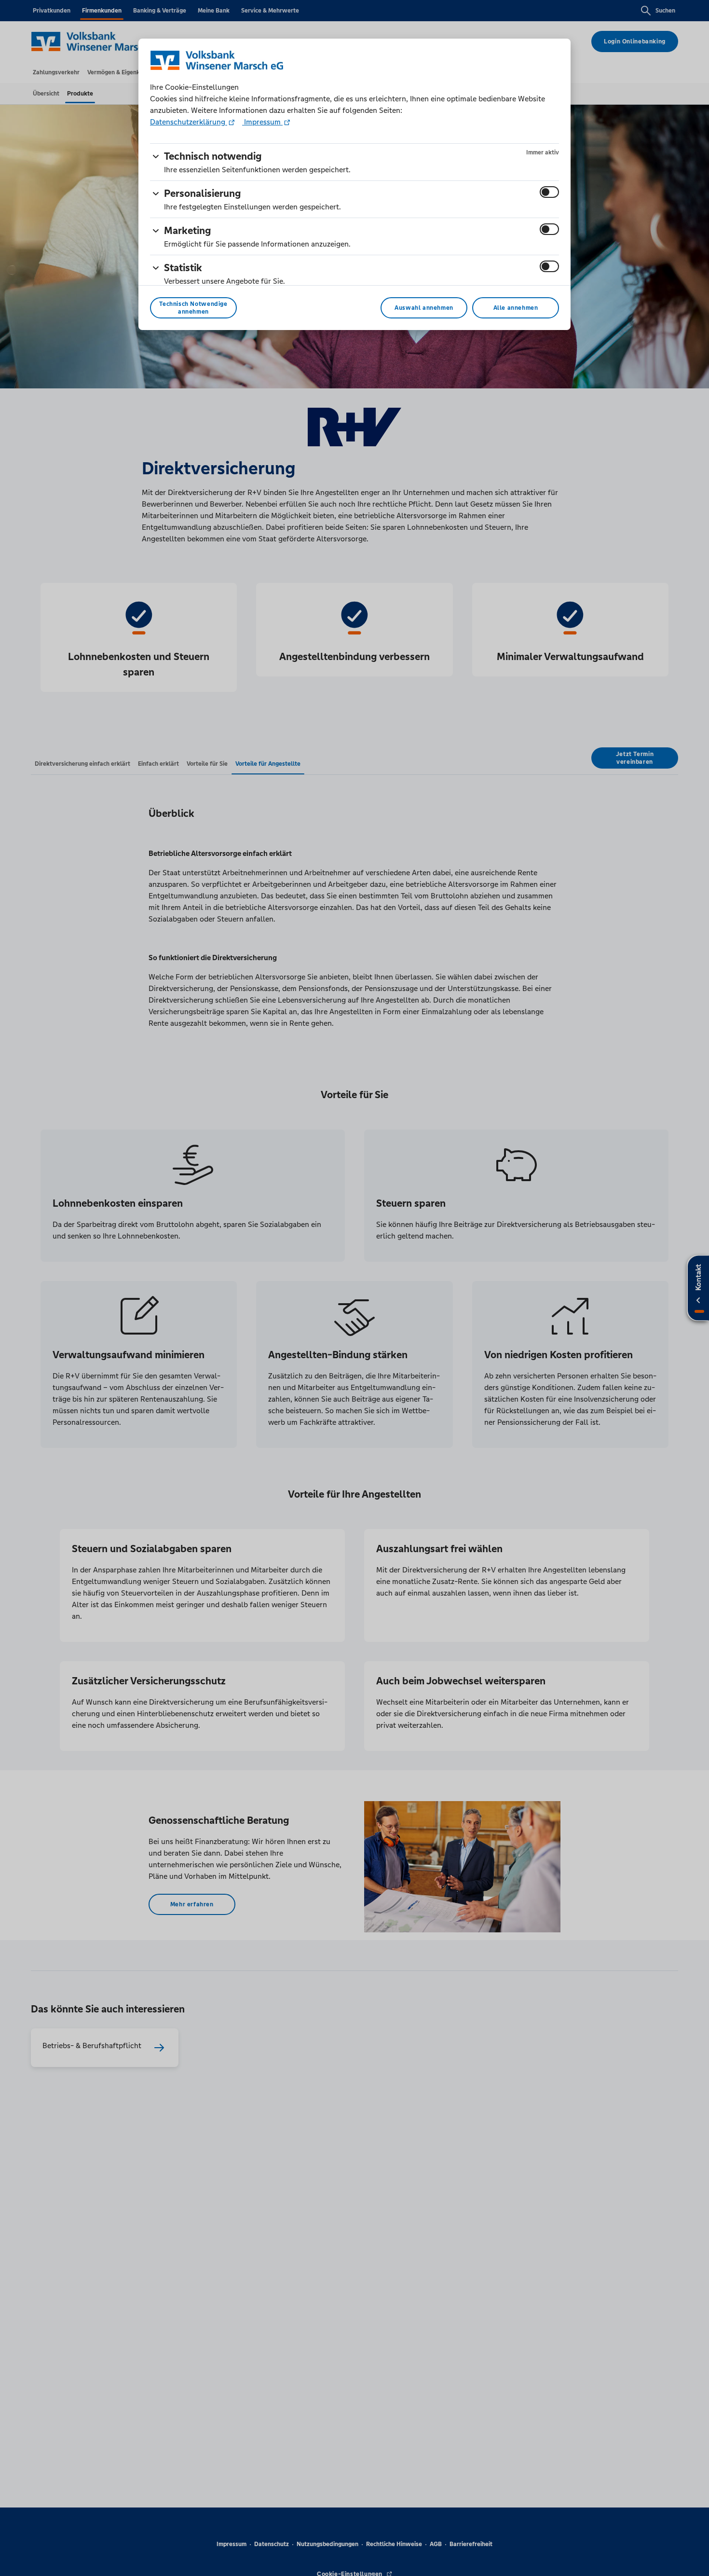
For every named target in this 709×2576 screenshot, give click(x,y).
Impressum (262, 122)
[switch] (549, 192)
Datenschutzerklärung (189, 122)
